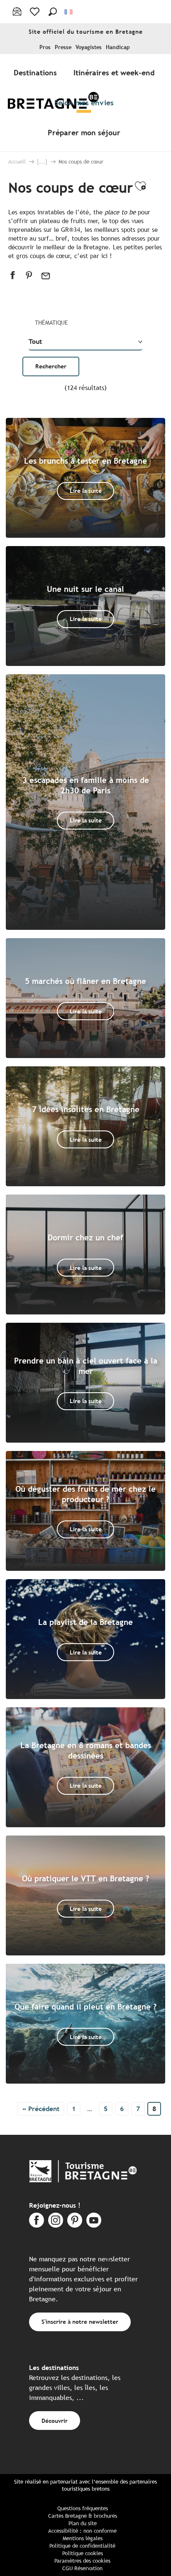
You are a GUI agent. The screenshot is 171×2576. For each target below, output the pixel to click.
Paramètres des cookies (82, 2561)
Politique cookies (83, 2553)
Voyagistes (89, 47)
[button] (53, 12)
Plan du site (83, 2523)
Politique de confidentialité (82, 2546)
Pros (45, 47)
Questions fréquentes (83, 2508)
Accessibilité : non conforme (82, 2531)
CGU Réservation (82, 2568)
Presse (63, 47)
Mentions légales (83, 2538)
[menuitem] (37, 72)
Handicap (118, 47)
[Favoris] (35, 12)
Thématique (51, 323)
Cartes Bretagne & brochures (83, 2516)
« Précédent (41, 2109)
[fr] (69, 12)
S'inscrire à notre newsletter (80, 2321)
